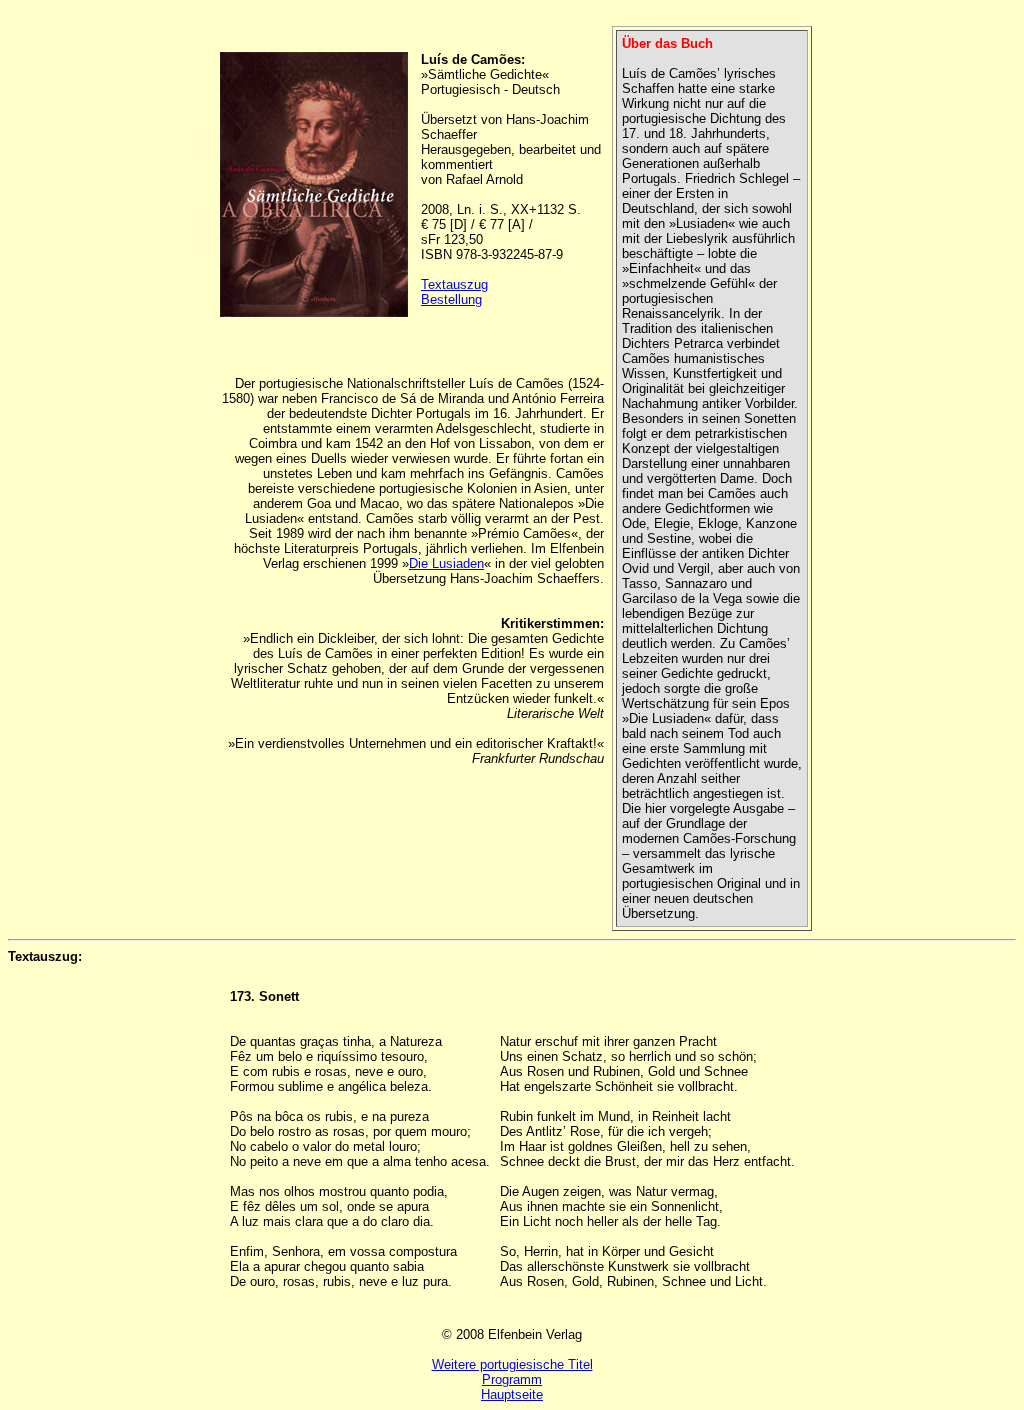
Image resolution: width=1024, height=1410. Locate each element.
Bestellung (451, 299)
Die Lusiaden (446, 563)
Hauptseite (512, 1394)
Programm (512, 1379)
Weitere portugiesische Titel (512, 1364)
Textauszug (454, 284)
